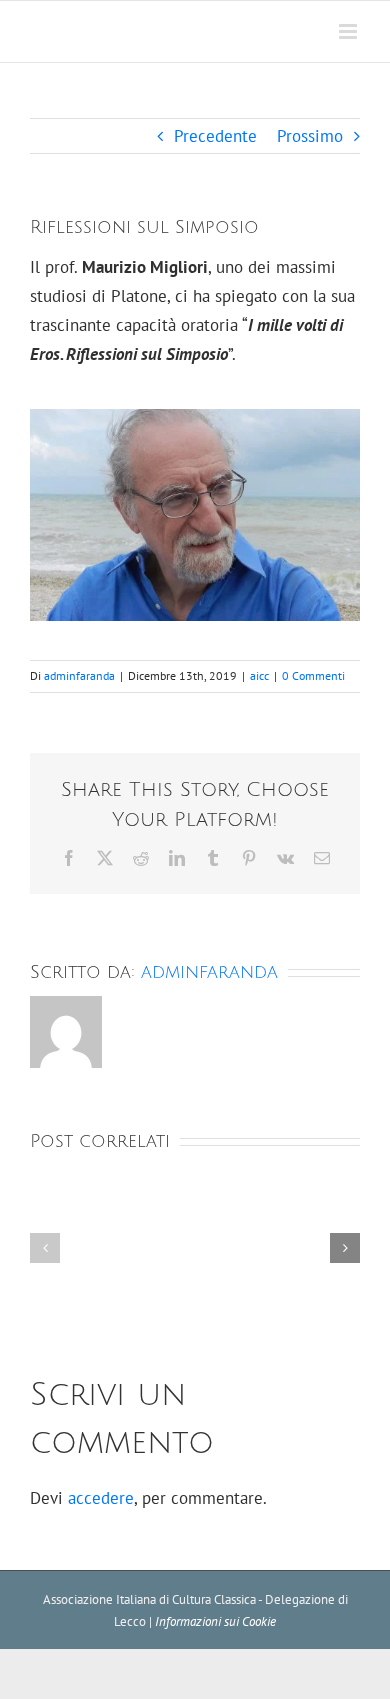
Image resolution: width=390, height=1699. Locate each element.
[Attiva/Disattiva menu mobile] (349, 31)
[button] (45, 1248)
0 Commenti (313, 675)
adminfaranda (79, 675)
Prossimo (310, 136)
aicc (259, 675)
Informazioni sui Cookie (215, 1621)
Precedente (215, 136)
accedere (101, 1498)
